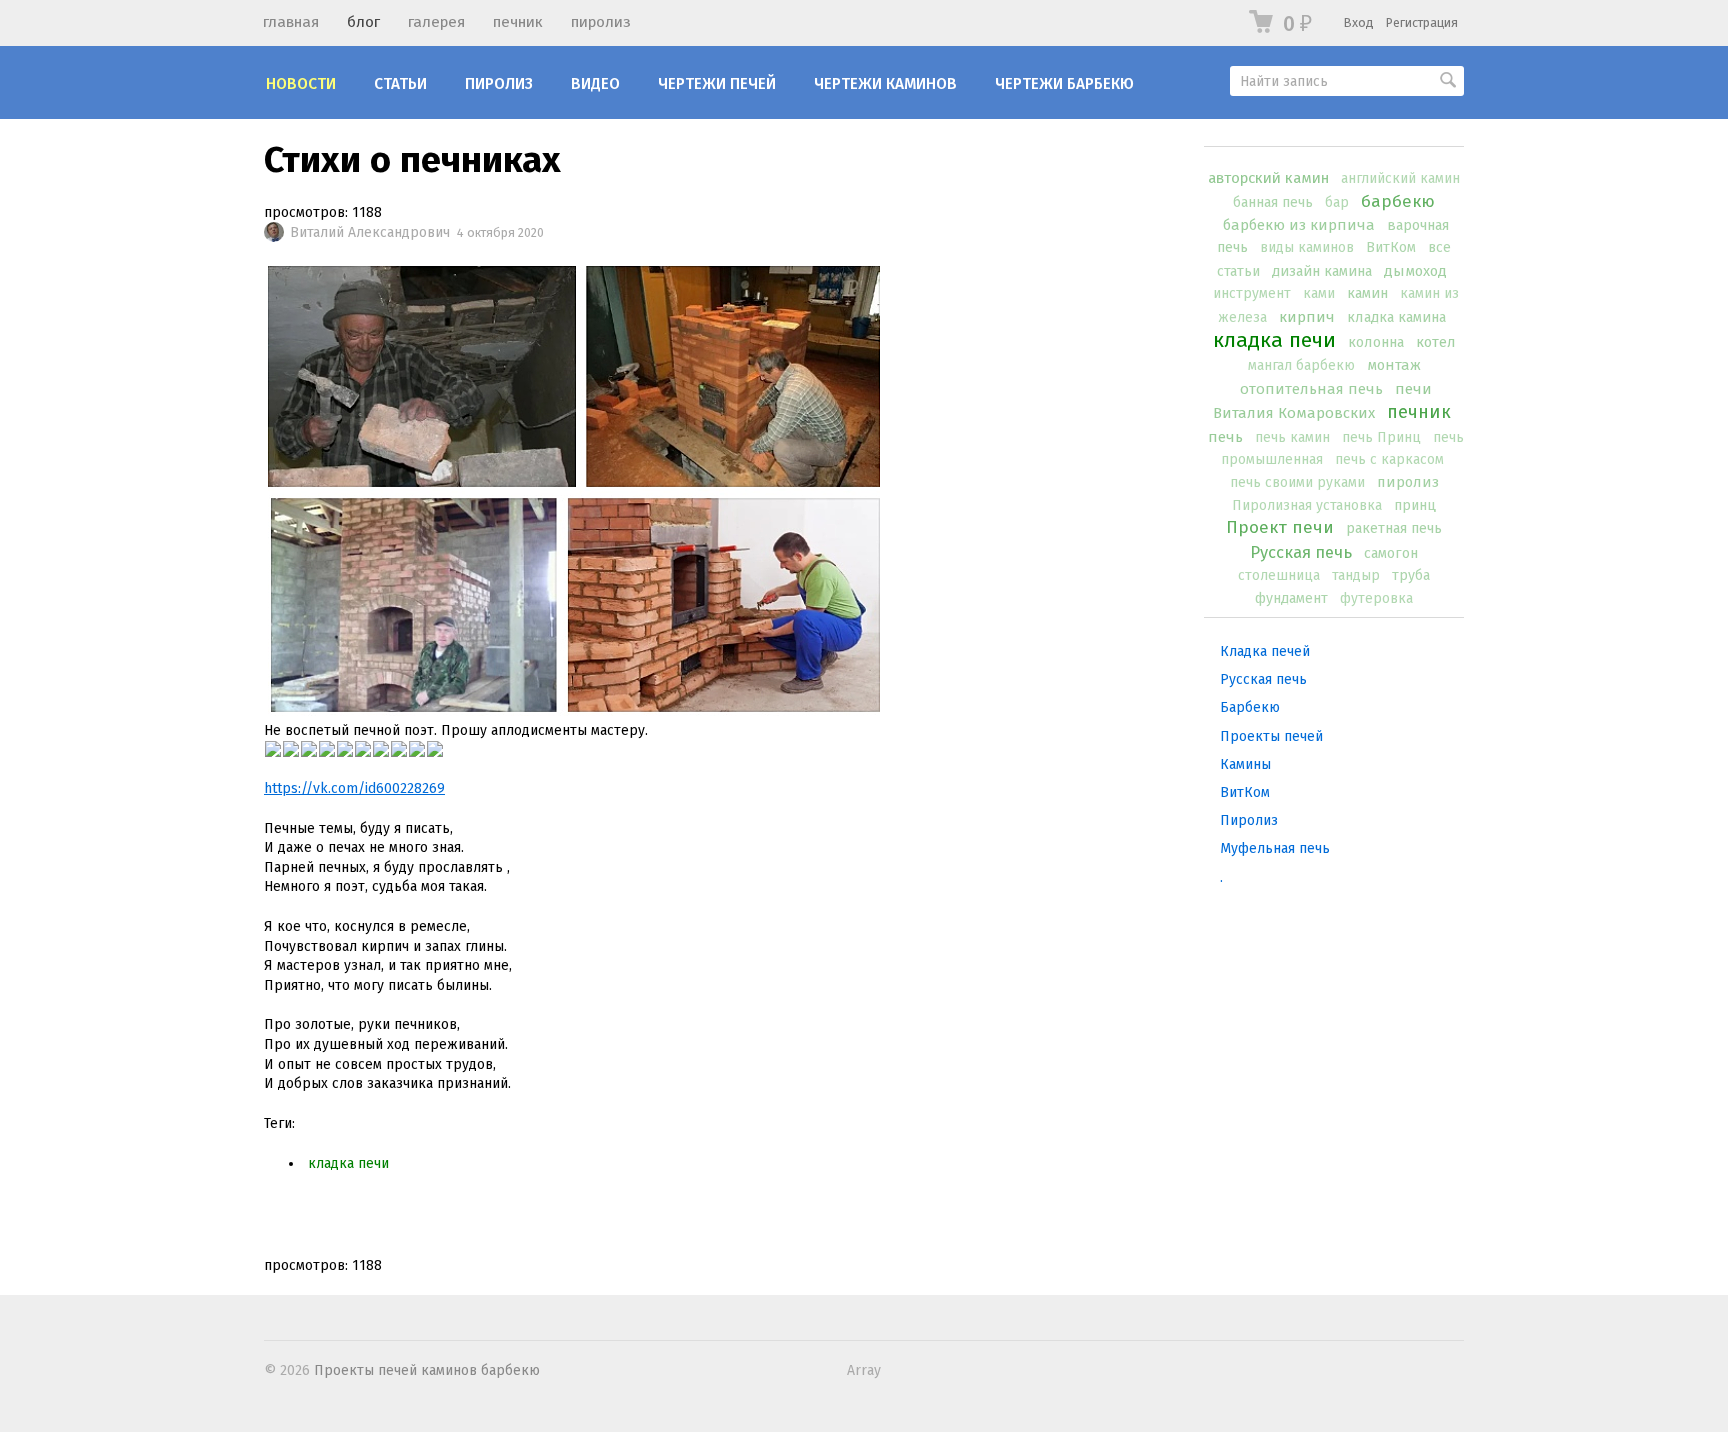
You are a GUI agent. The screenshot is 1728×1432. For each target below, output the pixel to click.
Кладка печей (1265, 651)
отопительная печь (1311, 389)
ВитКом (1391, 247)
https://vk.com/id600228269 (354, 788)
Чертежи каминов (885, 84)
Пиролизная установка (1307, 505)
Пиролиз (499, 84)
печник (518, 22)
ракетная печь (1394, 528)
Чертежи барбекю (1064, 84)
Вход (1359, 22)
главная (291, 22)
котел (1436, 342)
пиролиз (601, 22)
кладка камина (1396, 317)
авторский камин (1268, 178)
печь (1225, 437)
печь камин (1292, 437)
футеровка (1376, 598)
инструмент (1252, 293)
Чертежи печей (717, 84)
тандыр (1356, 575)
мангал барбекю (1301, 365)
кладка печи (1274, 340)
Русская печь (1301, 552)
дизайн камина (1322, 271)
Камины (1245, 764)
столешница (1279, 575)
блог (363, 22)
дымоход (1415, 271)
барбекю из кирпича (1299, 225)
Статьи (400, 84)
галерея (436, 22)
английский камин (1400, 178)
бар (1337, 202)
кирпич (1307, 317)
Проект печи (1280, 527)
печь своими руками (1297, 482)
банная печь (1273, 202)
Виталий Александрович (370, 232)
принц (1415, 505)
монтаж (1394, 365)
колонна (1376, 342)
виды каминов (1307, 247)
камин (1367, 293)
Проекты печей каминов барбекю (427, 1370)
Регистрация (1422, 22)
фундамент (1291, 598)
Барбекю (1250, 707)
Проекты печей (1271, 736)
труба (1411, 575)
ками (1319, 293)
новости (301, 84)
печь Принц (1381, 437)
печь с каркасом (1389, 459)
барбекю (1398, 201)
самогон (1391, 553)
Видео (595, 84)
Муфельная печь (1275, 848)
